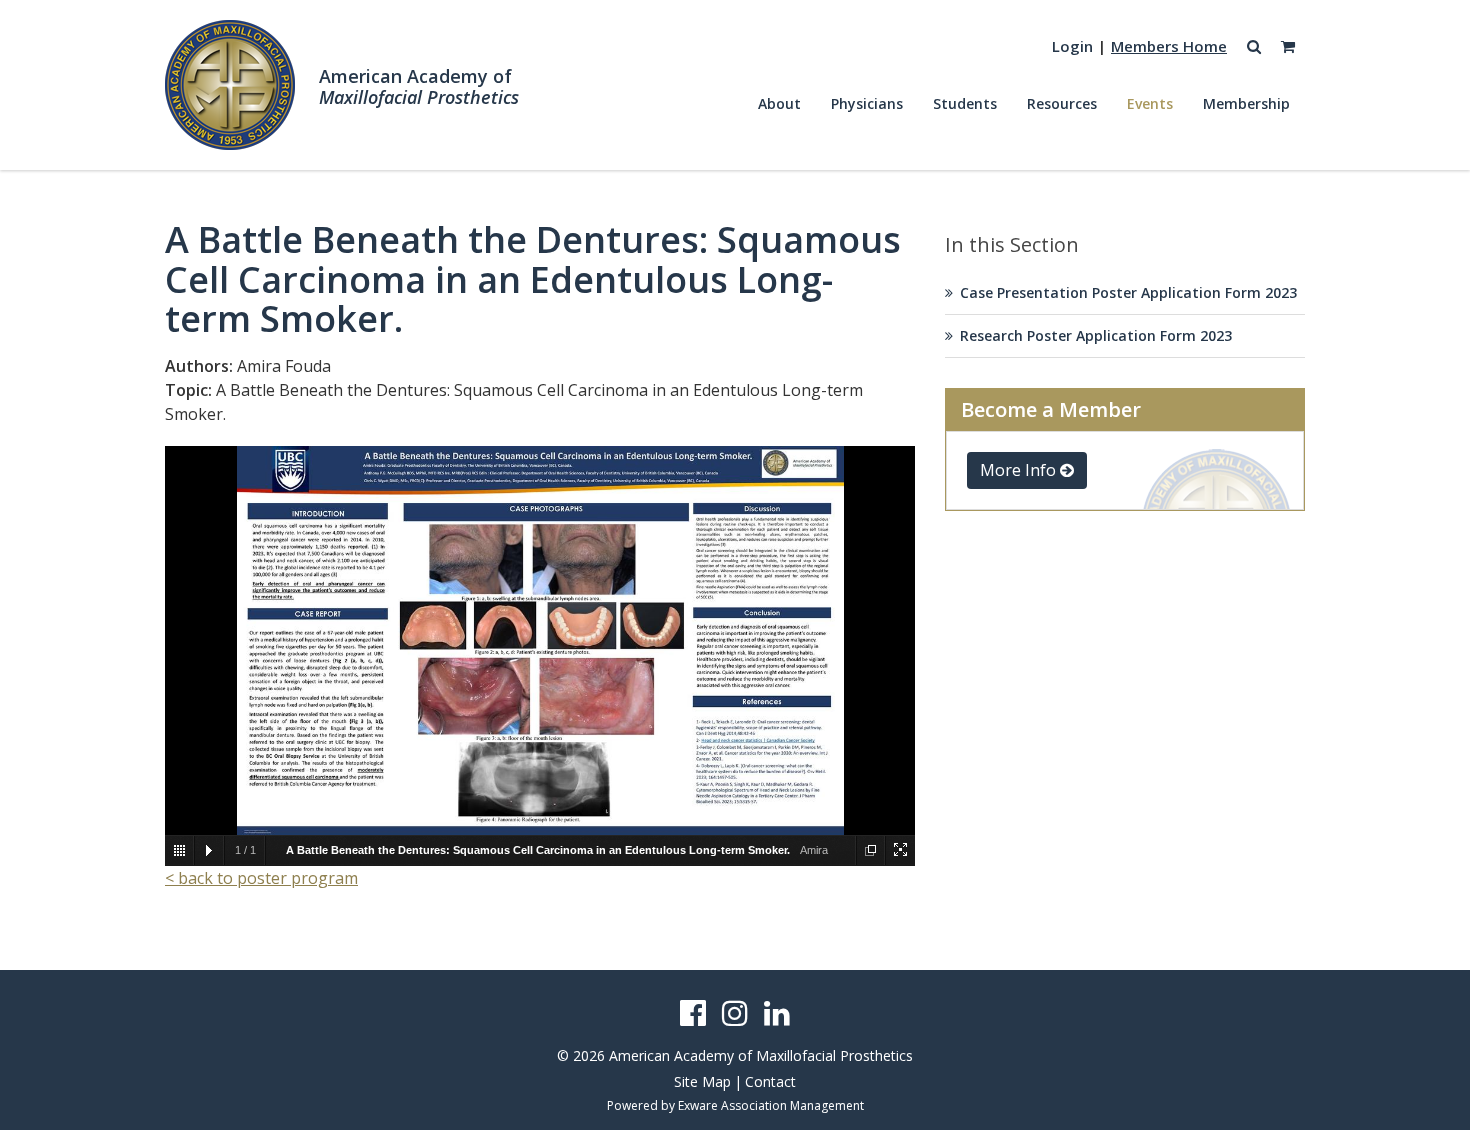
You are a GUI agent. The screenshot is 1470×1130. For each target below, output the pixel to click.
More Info (1020, 470)
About (779, 103)
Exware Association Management (771, 1105)
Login (1072, 46)
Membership (1246, 103)
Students (965, 103)
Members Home (1169, 46)
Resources (1062, 103)
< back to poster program (261, 878)
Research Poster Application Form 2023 (1096, 335)
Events (1150, 103)
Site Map (702, 1081)
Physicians (867, 103)
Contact (770, 1081)
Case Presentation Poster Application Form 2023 (1128, 292)
